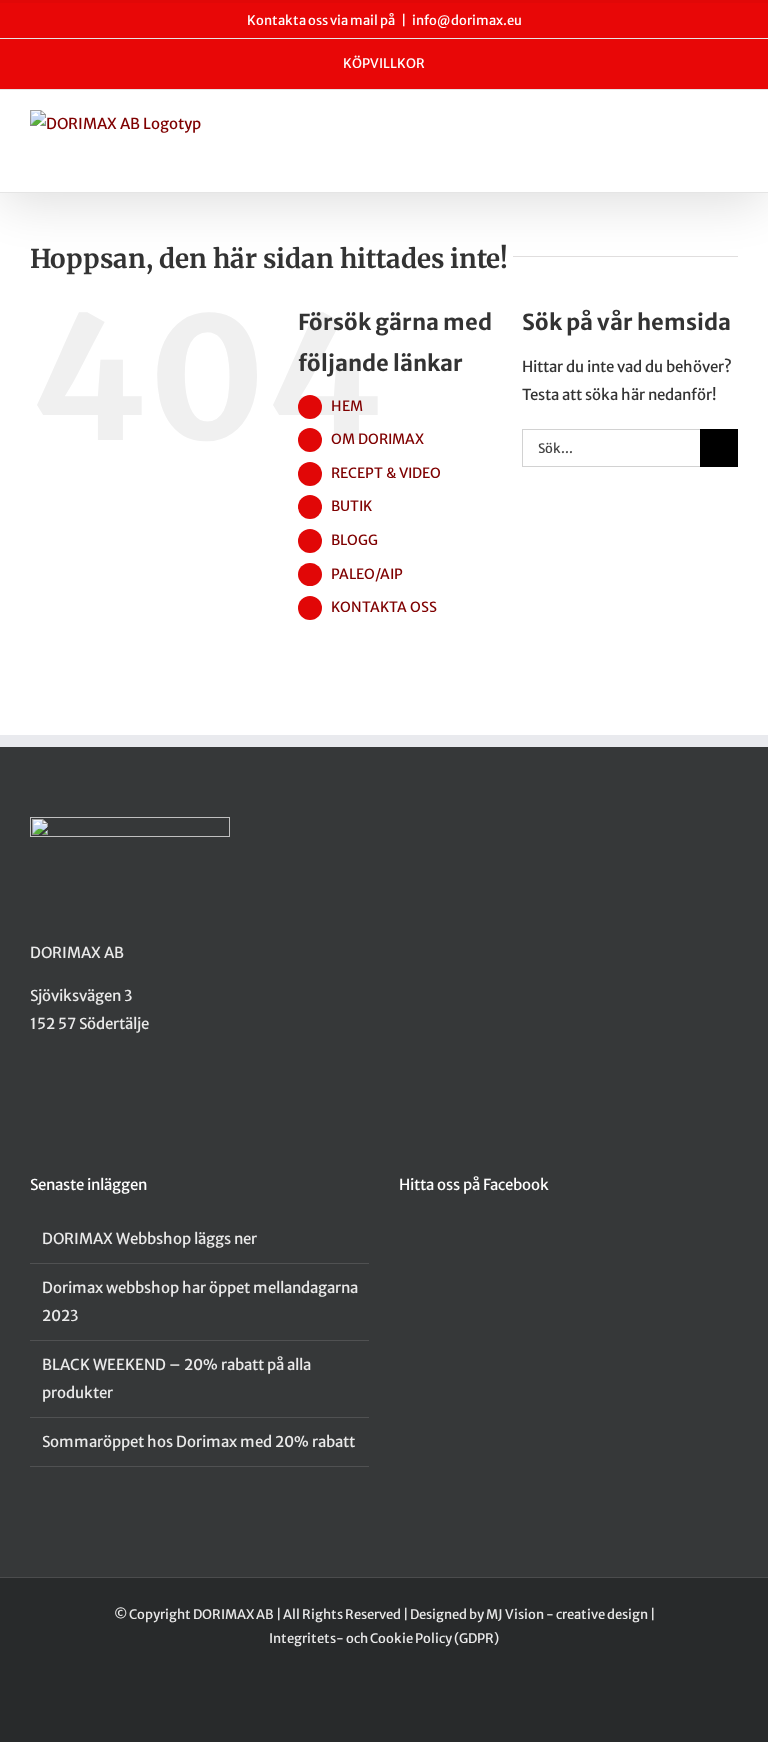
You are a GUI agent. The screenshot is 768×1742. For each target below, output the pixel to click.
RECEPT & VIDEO (386, 473)
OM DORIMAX (377, 439)
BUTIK (351, 506)
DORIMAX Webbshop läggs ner (149, 1238)
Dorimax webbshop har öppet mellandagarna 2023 (200, 1301)
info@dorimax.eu (467, 20)
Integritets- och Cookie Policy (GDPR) (384, 1638)
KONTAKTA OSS (384, 607)
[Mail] (114, 1102)
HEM (347, 406)
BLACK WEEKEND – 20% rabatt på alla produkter (176, 1378)
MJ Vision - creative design (567, 1614)
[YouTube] (88, 1102)
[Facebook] (36, 1102)
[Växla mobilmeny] (730, 130)
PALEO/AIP (367, 574)
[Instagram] (62, 1102)
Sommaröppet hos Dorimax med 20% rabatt (198, 1441)
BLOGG (354, 540)
